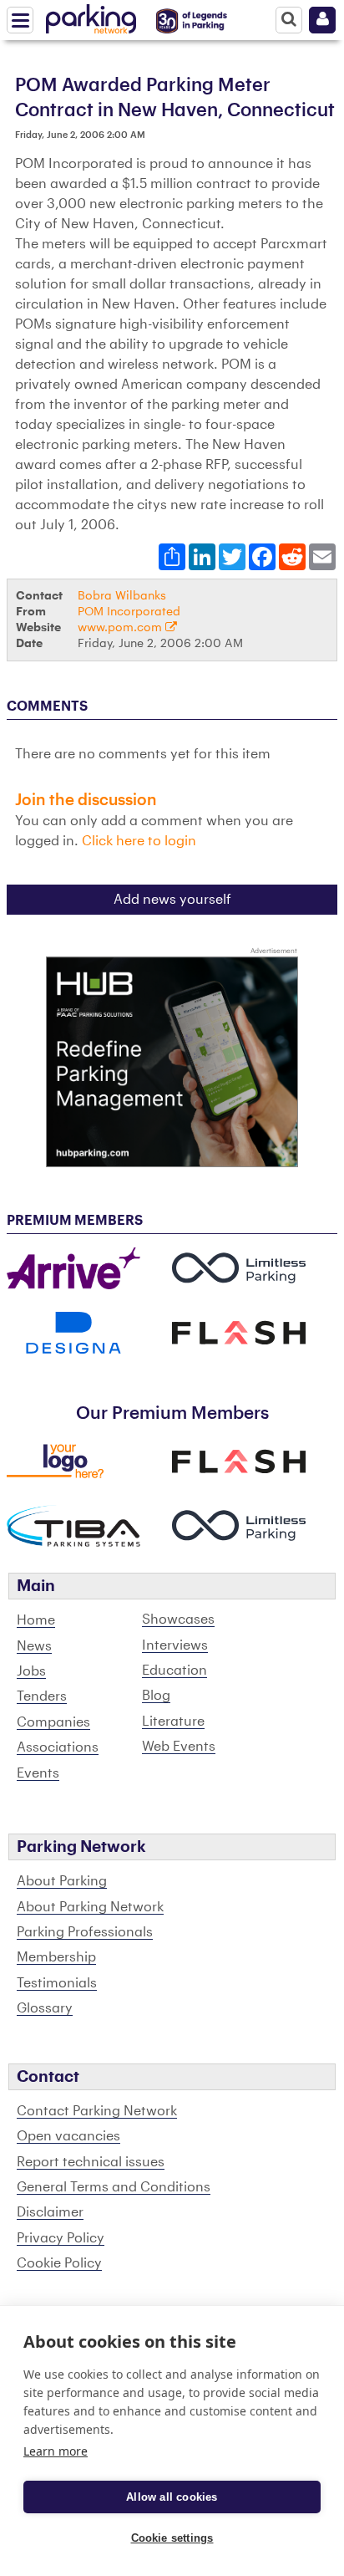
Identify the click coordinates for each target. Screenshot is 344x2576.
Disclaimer (50, 2212)
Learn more (56, 2451)
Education (175, 1671)
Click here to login (139, 841)
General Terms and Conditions (114, 2187)
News (34, 1646)
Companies (53, 1722)
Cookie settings (172, 2538)
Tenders (42, 1696)
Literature (173, 1722)
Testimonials (57, 1983)
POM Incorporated (129, 612)
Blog (156, 1696)
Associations (58, 1747)
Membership (56, 1957)
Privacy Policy (61, 2238)
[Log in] (322, 20)
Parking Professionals (85, 1932)
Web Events (179, 1747)
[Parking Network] (91, 16)
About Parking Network (90, 1907)
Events (38, 1773)
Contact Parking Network (97, 2111)
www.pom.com (121, 627)
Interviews (175, 1645)
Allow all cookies (172, 2497)
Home (36, 1620)
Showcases (178, 1620)
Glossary (45, 2008)
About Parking (62, 1881)
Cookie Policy (59, 2263)
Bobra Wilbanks (122, 596)
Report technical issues (91, 2162)
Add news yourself (172, 900)
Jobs (31, 1671)
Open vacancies (68, 2136)
